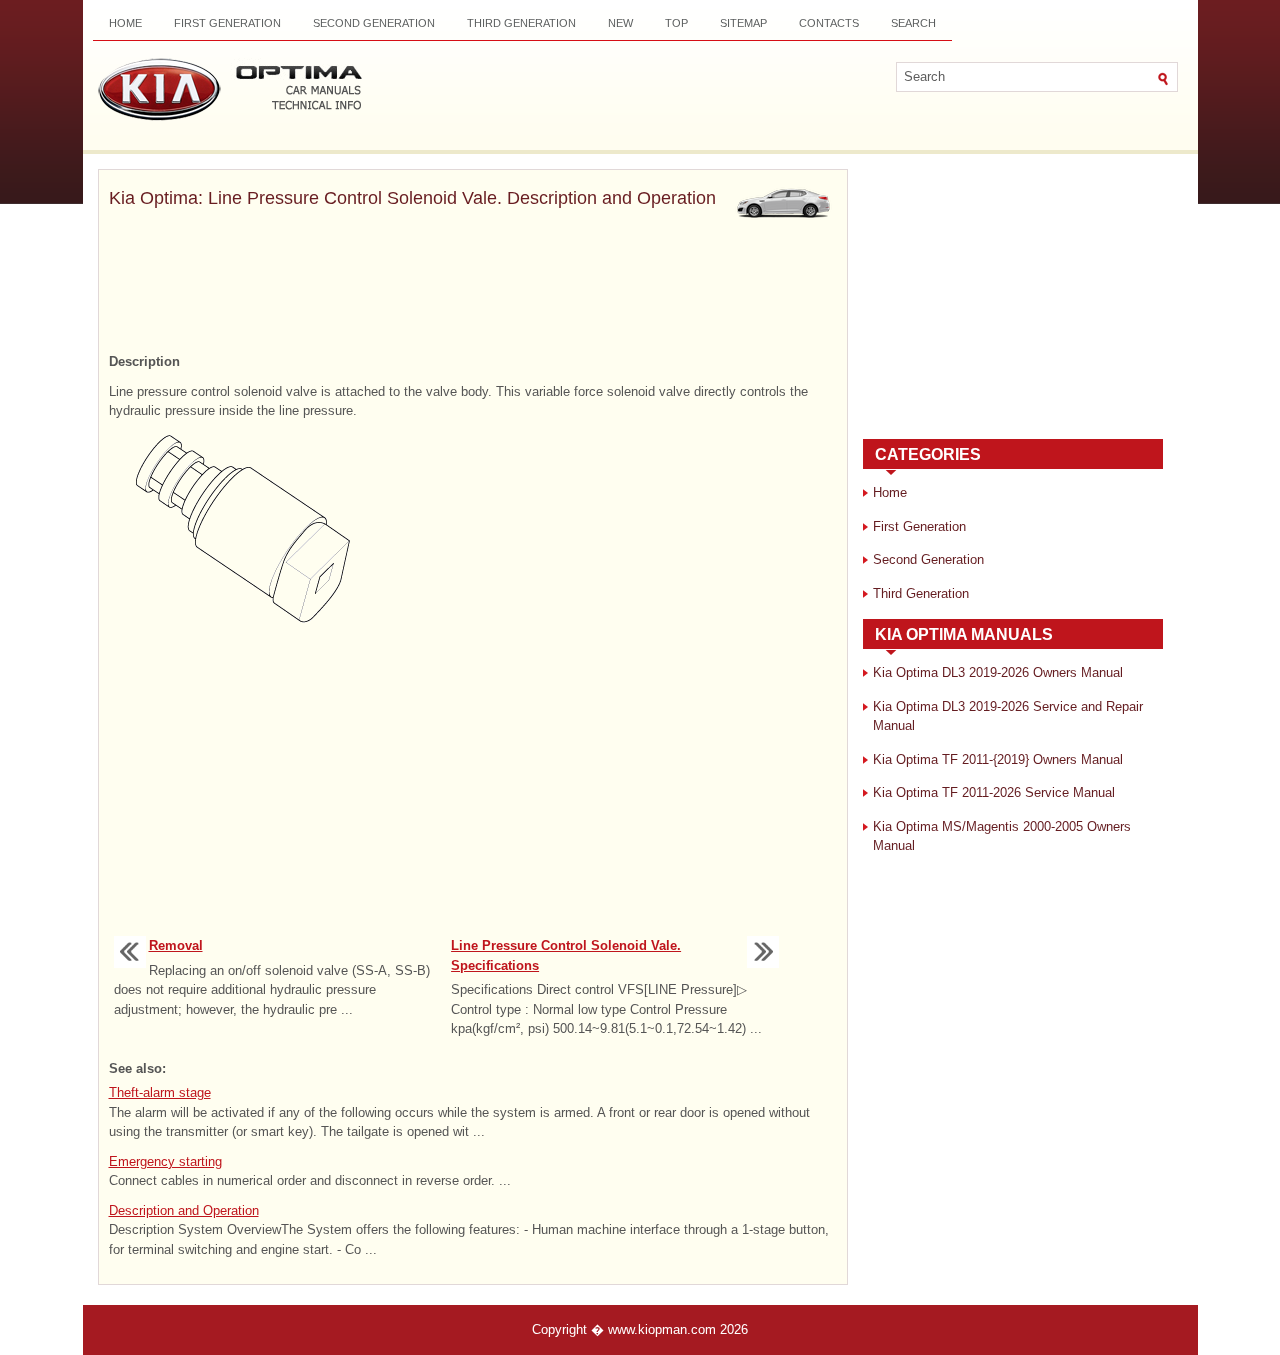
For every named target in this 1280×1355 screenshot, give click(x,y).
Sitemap (743, 23)
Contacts (829, 23)
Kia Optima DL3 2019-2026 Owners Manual (998, 672)
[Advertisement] (473, 283)
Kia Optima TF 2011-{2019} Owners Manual (998, 759)
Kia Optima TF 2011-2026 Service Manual (994, 792)
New (620, 23)
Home (125, 23)
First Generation (227, 23)
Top (676, 23)
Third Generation (521, 23)
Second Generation (374, 23)
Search (913, 23)
